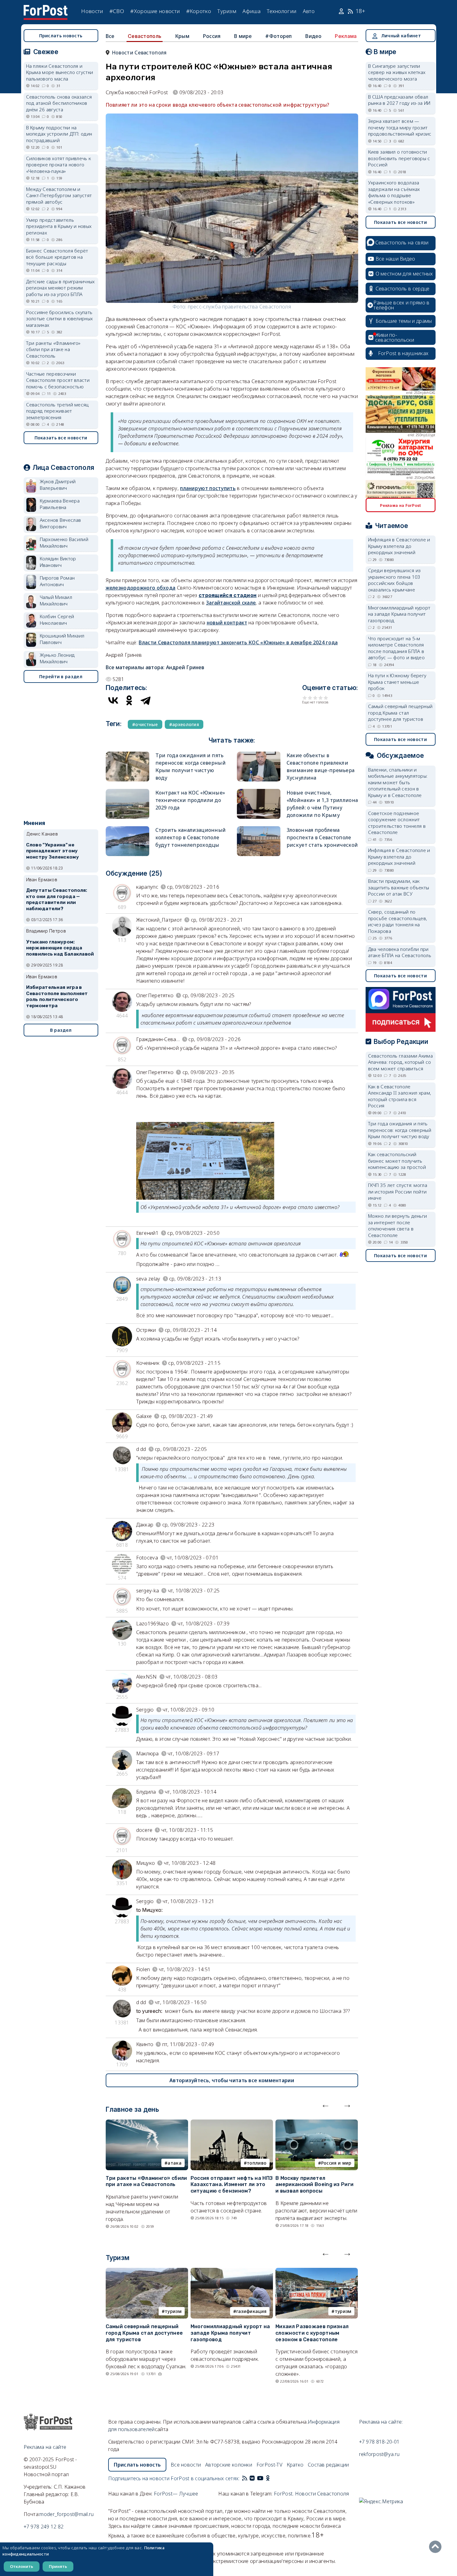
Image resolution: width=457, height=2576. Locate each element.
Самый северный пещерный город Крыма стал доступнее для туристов (144, 2333)
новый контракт (227, 623)
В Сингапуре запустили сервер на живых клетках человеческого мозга (397, 72)
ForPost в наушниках (403, 353)
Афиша (252, 11)
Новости (92, 11)
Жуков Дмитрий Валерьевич (58, 485)
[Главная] (46, 9)
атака (175, 2163)
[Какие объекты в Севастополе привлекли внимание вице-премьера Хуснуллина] (259, 754)
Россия (212, 36)
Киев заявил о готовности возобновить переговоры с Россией (399, 158)
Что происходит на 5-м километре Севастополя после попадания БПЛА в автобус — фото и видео (397, 648)
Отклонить (22, 2566)
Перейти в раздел (61, 676)
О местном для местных (404, 274)
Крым (182, 36)
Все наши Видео (395, 259)
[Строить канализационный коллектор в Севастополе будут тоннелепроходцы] (127, 829)
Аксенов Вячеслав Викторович (60, 523)
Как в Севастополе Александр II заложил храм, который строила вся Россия (400, 1096)
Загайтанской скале (231, 603)
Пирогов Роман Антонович (57, 581)
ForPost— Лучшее (176, 2494)
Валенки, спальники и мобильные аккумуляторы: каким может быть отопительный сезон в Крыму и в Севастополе (398, 782)
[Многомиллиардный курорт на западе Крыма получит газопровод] (232, 2272)
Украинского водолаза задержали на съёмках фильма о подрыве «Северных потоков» (394, 192)
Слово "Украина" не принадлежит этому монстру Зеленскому (53, 851)
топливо (257, 2163)
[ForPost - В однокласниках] (268, 2478)
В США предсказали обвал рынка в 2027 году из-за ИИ (399, 100)
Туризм (227, 11)
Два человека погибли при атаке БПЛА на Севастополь (400, 952)
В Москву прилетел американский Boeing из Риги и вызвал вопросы (314, 2185)
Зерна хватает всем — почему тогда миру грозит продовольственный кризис (400, 127)
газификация (251, 2311)
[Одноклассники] (129, 700)
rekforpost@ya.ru (379, 2454)
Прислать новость (61, 36)
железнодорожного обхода (141, 588)
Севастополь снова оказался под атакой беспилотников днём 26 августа (59, 103)
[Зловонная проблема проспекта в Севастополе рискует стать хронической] (259, 829)
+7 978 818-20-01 (379, 2442)
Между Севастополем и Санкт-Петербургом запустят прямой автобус (59, 195)
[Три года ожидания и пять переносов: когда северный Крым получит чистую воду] (127, 754)
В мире (243, 36)
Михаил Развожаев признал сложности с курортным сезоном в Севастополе (312, 2333)
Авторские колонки (229, 2465)
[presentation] (325, 2104)
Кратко (295, 2465)
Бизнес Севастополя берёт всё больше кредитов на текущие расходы (57, 257)
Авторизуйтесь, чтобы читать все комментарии (232, 2080)
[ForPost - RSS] (245, 2478)
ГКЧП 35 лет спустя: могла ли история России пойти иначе (398, 1191)
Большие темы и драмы (404, 321)
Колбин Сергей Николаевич (57, 620)
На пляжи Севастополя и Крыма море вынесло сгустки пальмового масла (60, 72)
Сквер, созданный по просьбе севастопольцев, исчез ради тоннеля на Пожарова (398, 921)
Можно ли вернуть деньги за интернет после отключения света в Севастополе (398, 1225)
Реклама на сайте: (381, 2422)
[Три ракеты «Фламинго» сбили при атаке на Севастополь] (147, 2123)
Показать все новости (61, 438)
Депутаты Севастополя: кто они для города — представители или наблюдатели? (57, 899)
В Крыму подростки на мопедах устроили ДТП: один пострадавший (59, 134)
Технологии (282, 11)
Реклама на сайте (45, 2447)
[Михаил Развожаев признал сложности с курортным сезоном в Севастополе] (317, 2272)
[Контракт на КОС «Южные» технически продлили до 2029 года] (127, 792)
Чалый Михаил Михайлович (56, 600)
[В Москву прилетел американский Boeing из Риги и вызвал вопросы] (317, 2123)
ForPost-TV (269, 2465)
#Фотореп (278, 36)
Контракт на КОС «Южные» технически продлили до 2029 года (190, 800)
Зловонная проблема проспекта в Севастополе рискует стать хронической (322, 837)
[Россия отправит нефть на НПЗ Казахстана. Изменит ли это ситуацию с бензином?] (232, 2123)
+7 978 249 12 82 (44, 2527)
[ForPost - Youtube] (260, 2478)
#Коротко (199, 11)
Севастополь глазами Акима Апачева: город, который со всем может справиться (401, 1062)
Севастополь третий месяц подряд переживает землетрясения (58, 411)
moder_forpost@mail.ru (67, 2514)
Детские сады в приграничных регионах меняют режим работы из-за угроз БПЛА (60, 288)
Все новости (186, 2465)
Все (110, 36)
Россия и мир (336, 2163)
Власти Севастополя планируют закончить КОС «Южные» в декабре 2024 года (238, 642)
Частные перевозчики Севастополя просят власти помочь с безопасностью (58, 380)
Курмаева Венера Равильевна (60, 504)
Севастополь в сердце (403, 289)
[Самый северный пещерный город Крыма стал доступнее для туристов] (147, 2272)
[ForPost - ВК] (252, 2478)
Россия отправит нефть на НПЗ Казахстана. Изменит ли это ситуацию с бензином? (232, 2185)
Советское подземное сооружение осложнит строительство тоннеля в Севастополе (397, 823)
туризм (173, 2311)
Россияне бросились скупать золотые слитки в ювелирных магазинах (60, 319)
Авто (309, 11)
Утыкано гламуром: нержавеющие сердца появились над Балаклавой (60, 948)
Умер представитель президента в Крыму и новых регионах (59, 226)
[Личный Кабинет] (342, 11)
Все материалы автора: (155, 667)
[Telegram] (145, 700)
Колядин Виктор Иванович (58, 562)
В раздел (61, 1030)
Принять (58, 2566)
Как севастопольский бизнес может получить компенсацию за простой (397, 1161)
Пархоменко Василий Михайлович (64, 542)
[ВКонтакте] (113, 700)
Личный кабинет (401, 36)
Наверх (437, 2547)
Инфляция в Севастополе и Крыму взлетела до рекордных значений (399, 546)
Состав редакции (328, 2465)
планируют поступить (208, 488)
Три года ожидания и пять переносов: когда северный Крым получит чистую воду (400, 1130)
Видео (313, 36)
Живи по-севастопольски (395, 337)
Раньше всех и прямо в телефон (401, 305)
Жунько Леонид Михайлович (57, 658)
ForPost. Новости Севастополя (311, 2494)
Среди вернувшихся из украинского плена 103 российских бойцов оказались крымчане (395, 580)
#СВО (117, 11)
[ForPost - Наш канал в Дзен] (272, 2478)
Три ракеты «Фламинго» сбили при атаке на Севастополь (146, 2181)
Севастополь (145, 36)
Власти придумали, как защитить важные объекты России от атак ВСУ (399, 887)
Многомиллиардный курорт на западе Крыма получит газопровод (230, 2333)
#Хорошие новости (155, 11)
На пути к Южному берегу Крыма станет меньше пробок (397, 682)
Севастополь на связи (402, 243)
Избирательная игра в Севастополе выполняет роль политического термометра (57, 996)
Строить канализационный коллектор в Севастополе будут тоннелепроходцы (191, 837)
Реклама (346, 36)
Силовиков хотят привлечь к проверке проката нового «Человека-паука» (59, 165)
